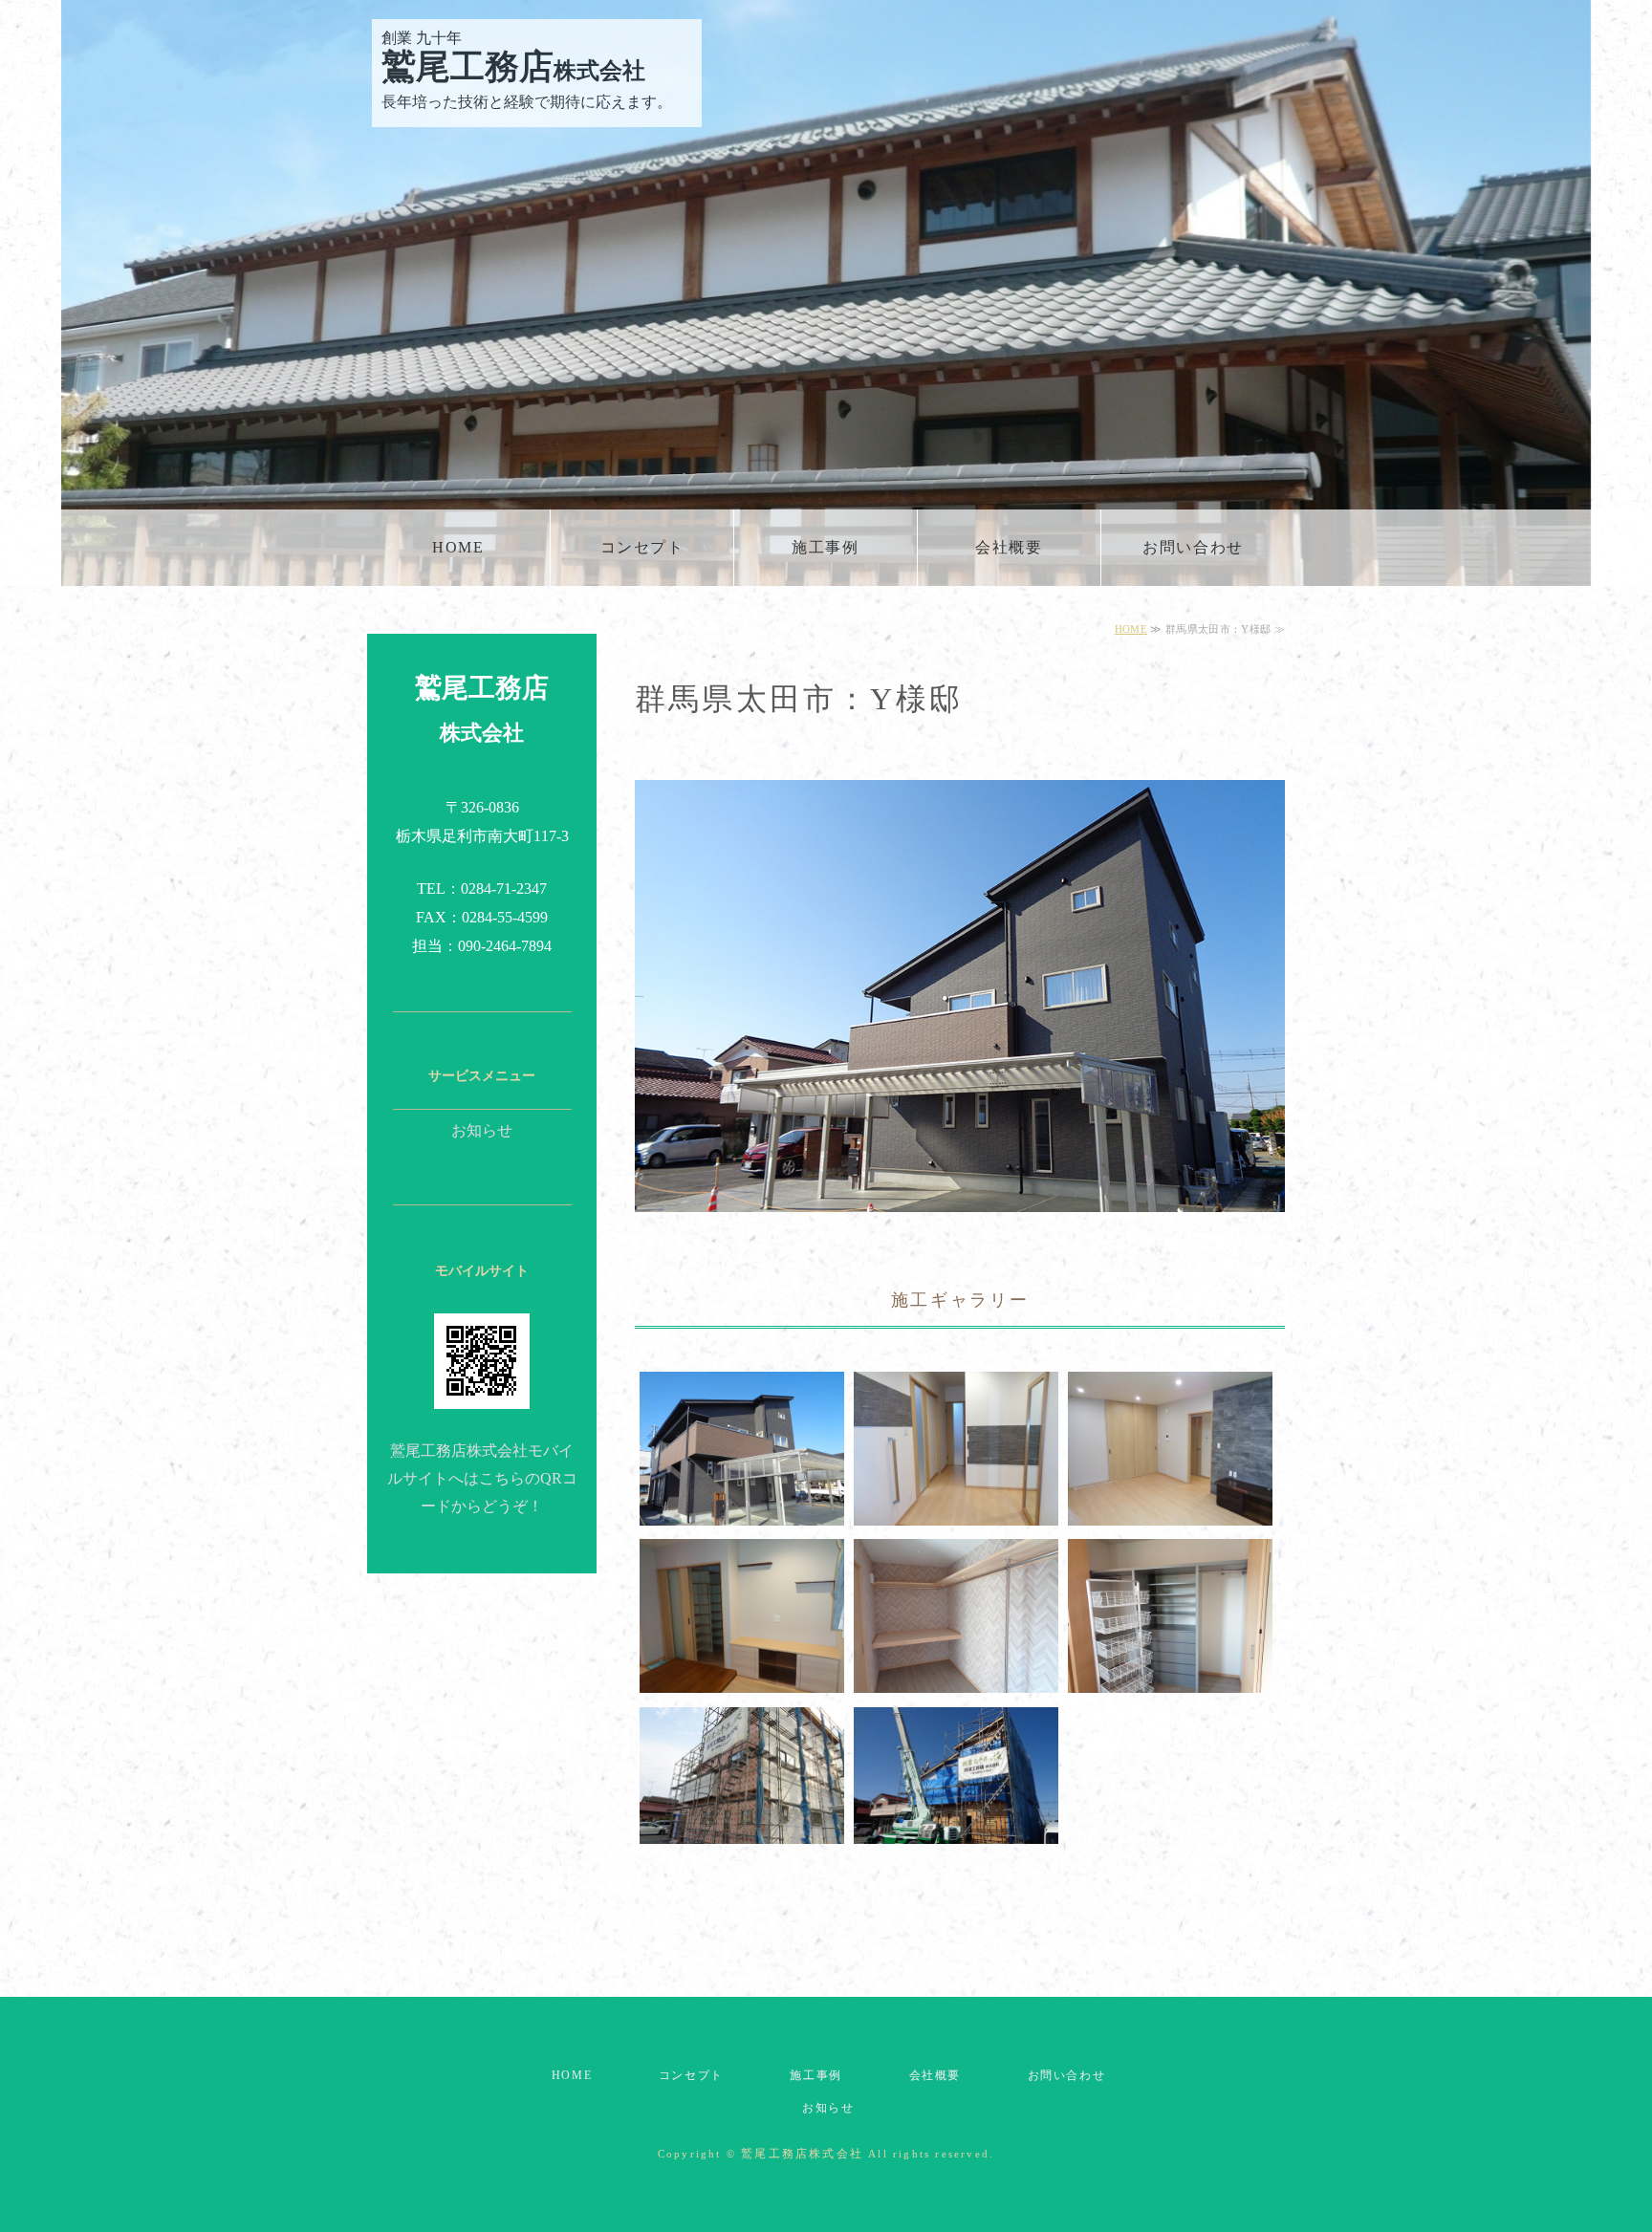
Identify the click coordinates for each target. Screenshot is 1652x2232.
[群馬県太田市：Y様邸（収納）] (956, 1678)
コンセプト (642, 547)
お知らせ (482, 1130)
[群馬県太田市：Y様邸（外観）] (742, 1511)
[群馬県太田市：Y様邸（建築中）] (742, 1828)
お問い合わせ (1193, 547)
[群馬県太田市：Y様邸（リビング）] (1170, 1511)
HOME (458, 547)
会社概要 (1009, 547)
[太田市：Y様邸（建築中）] (956, 1828)
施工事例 (825, 547)
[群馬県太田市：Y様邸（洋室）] (742, 1678)
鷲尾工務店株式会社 (802, 2154)
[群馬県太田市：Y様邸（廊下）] (956, 1511)
